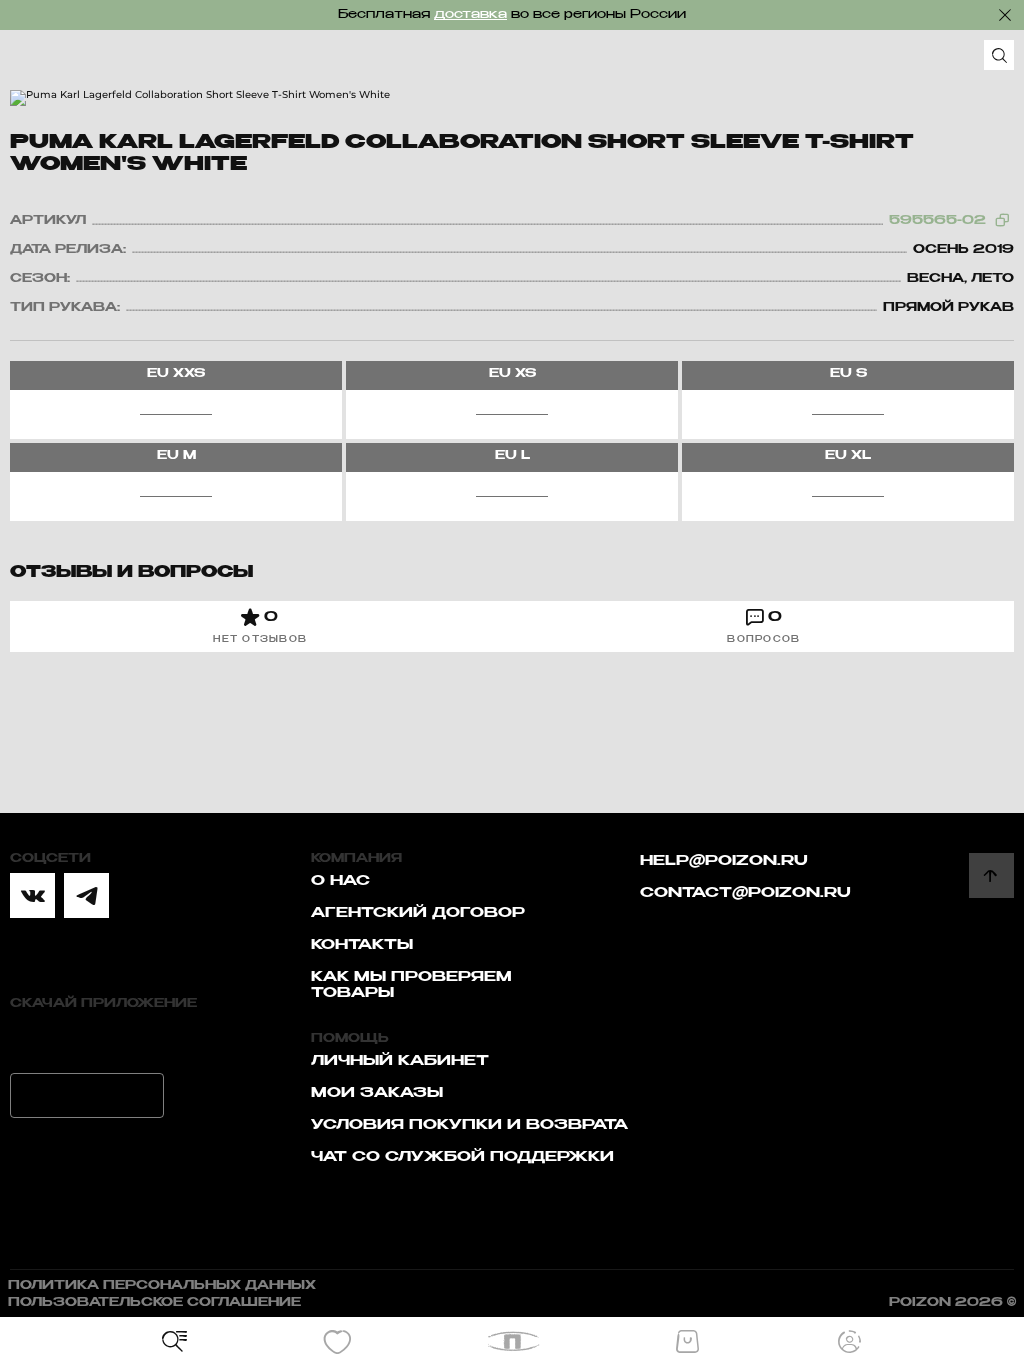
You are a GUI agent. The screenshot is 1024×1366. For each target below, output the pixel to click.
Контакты (362, 945)
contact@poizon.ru (745, 893)
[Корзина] (687, 1342)
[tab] (260, 626)
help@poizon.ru (724, 861)
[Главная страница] (512, 1341)
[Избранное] (337, 1342)
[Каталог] (175, 1342)
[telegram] (86, 895)
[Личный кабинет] (850, 1342)
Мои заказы (377, 1093)
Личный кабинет (400, 1061)
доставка (470, 15)
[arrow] (991, 875)
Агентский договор (418, 913)
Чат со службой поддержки (462, 1157)
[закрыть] (1005, 15)
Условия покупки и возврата (469, 1125)
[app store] (87, 1040)
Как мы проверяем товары (411, 985)
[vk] (32, 895)
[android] (87, 1095)
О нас (340, 881)
